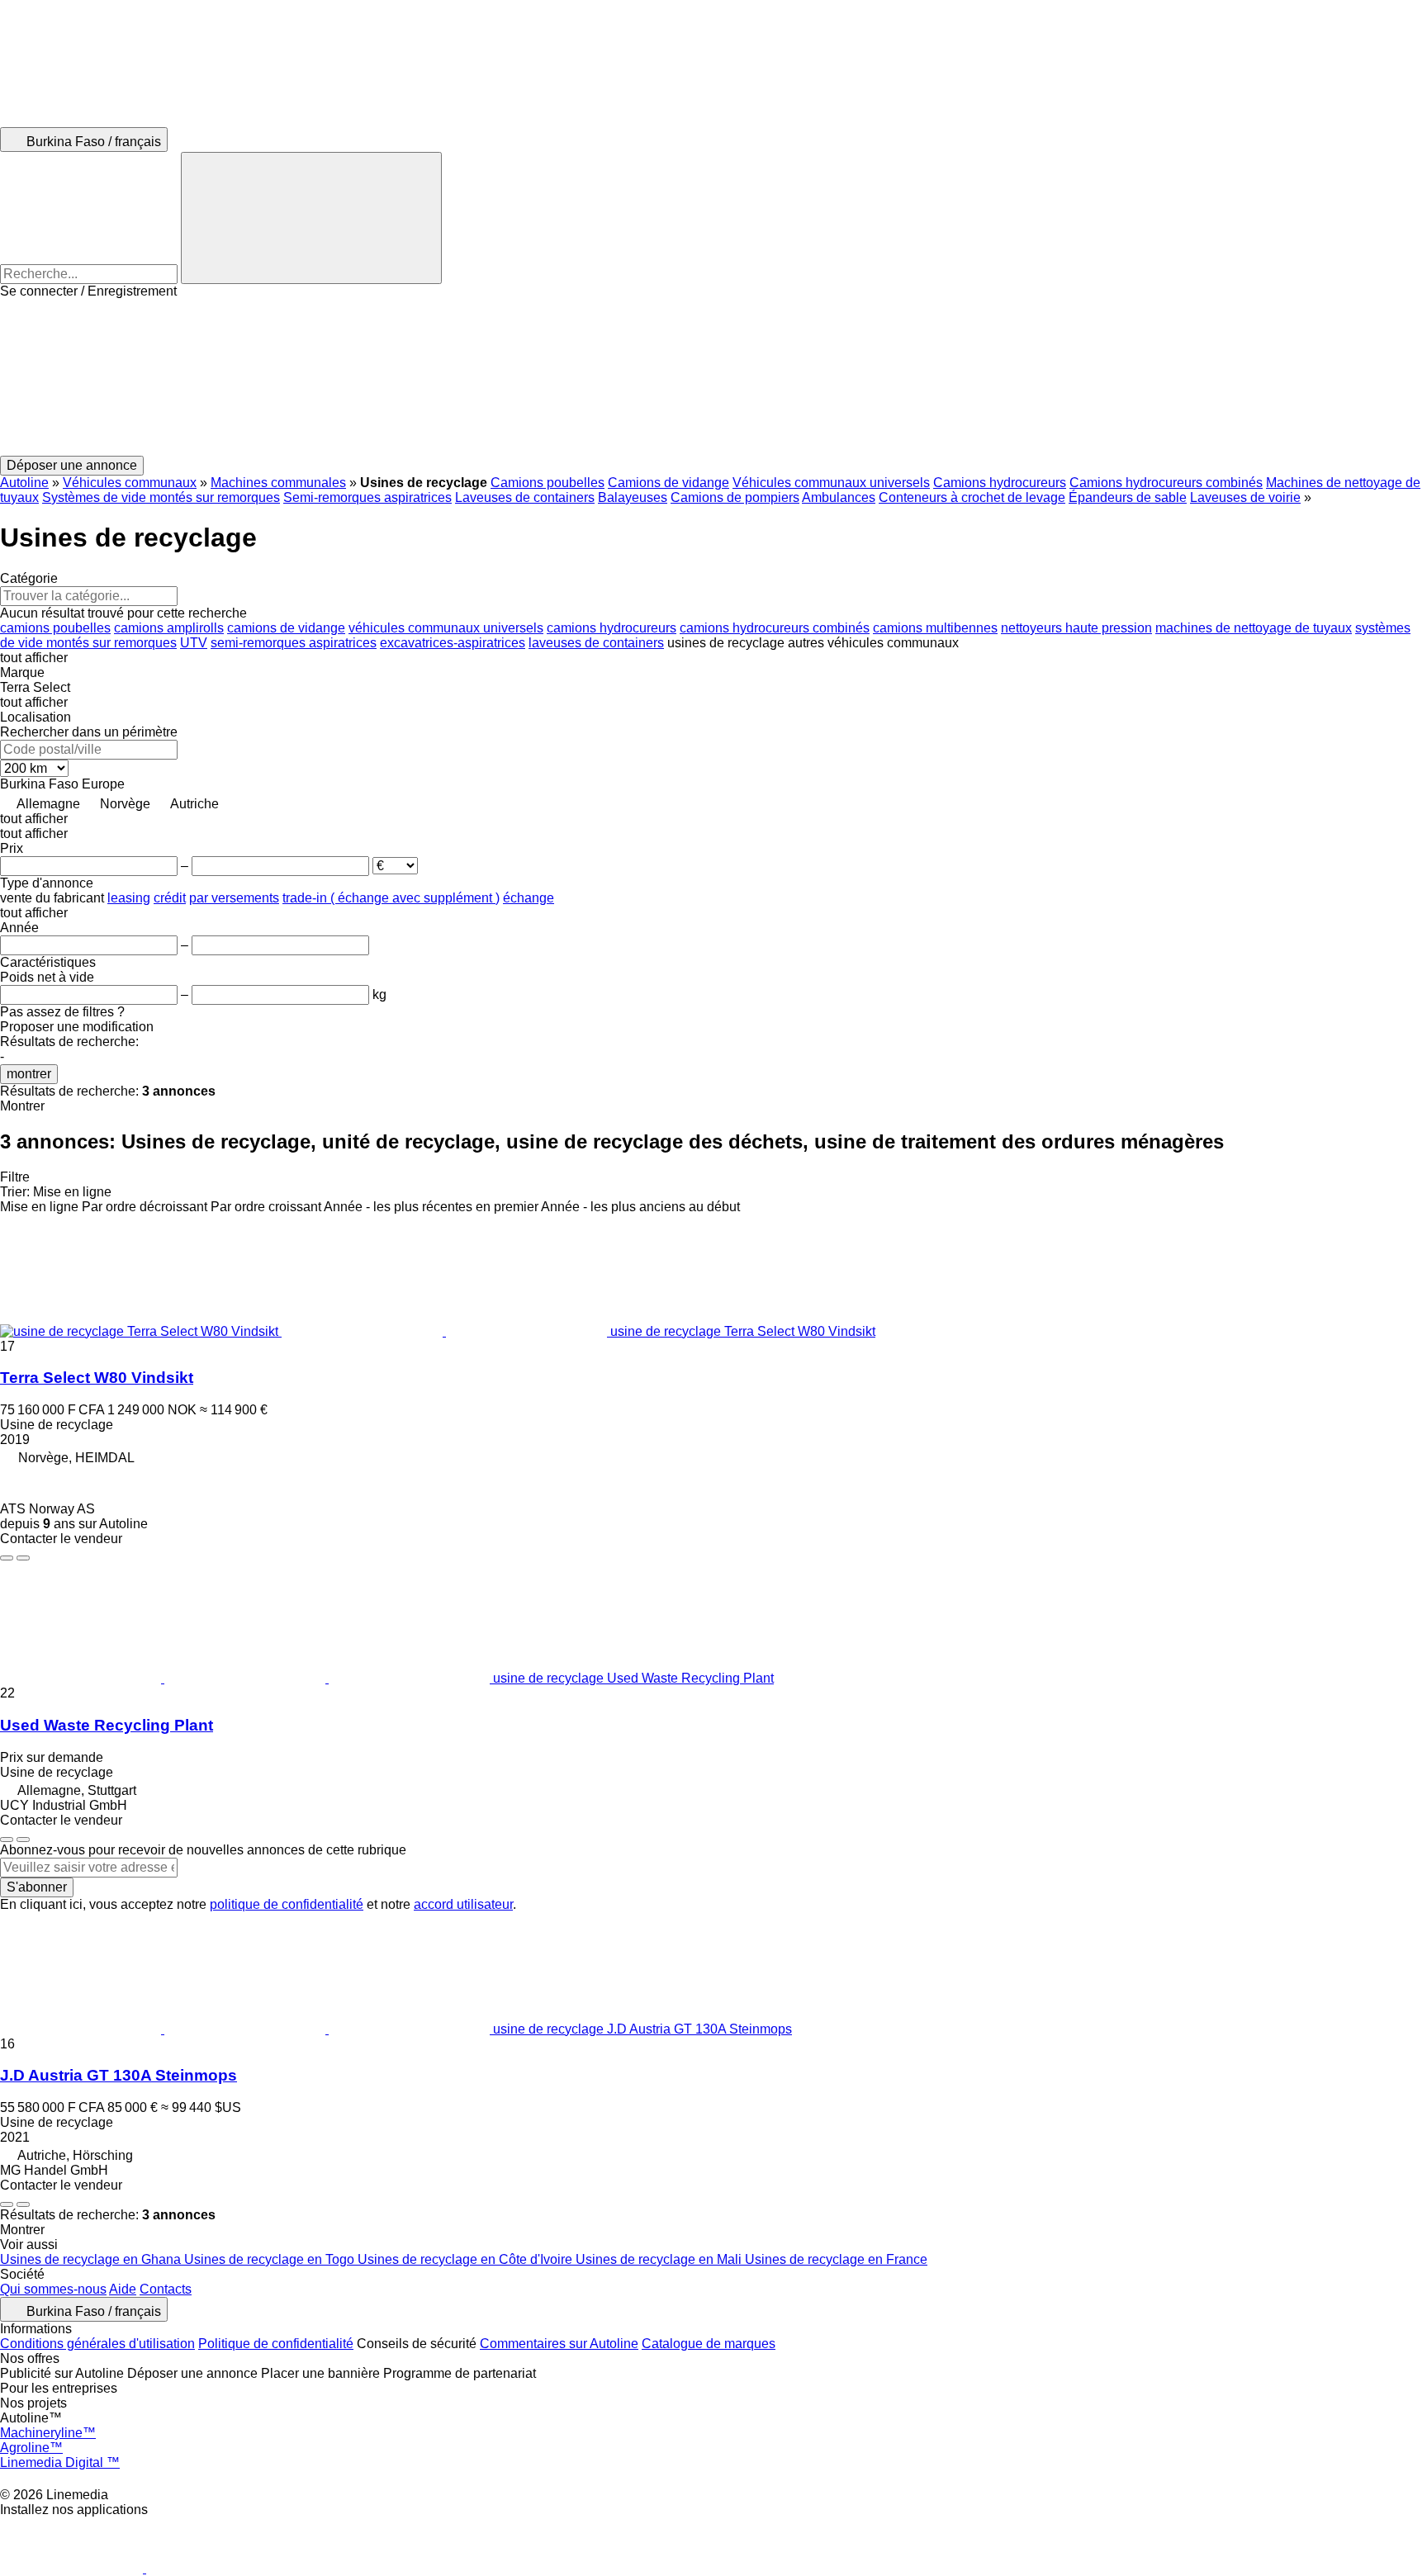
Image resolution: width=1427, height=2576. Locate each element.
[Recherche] (311, 218)
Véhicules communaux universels (831, 483)
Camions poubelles (548, 483)
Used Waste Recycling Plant (107, 1725)
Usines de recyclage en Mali (660, 2259)
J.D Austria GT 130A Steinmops (119, 2075)
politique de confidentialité (287, 1904)
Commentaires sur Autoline (559, 2344)
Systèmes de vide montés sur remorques (161, 497)
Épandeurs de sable (1128, 497)
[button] (713, 377)
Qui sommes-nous (53, 2289)
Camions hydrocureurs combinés (1166, 483)
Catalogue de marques (709, 2344)
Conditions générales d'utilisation (97, 2344)
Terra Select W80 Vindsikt (97, 1378)
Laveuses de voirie (1245, 497)
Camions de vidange (668, 483)
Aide (123, 2289)
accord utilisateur (463, 1904)
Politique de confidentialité (276, 2344)
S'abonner (37, 1887)
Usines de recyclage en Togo (271, 2259)
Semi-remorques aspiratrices (367, 497)
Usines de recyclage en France (836, 2259)
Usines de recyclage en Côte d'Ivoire (467, 2259)
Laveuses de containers (525, 497)
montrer (29, 1074)
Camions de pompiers (735, 497)
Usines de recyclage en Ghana (92, 2259)
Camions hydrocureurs (1000, 483)
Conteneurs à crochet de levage (972, 497)
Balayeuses (633, 497)
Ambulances (839, 497)
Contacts (166, 2289)
